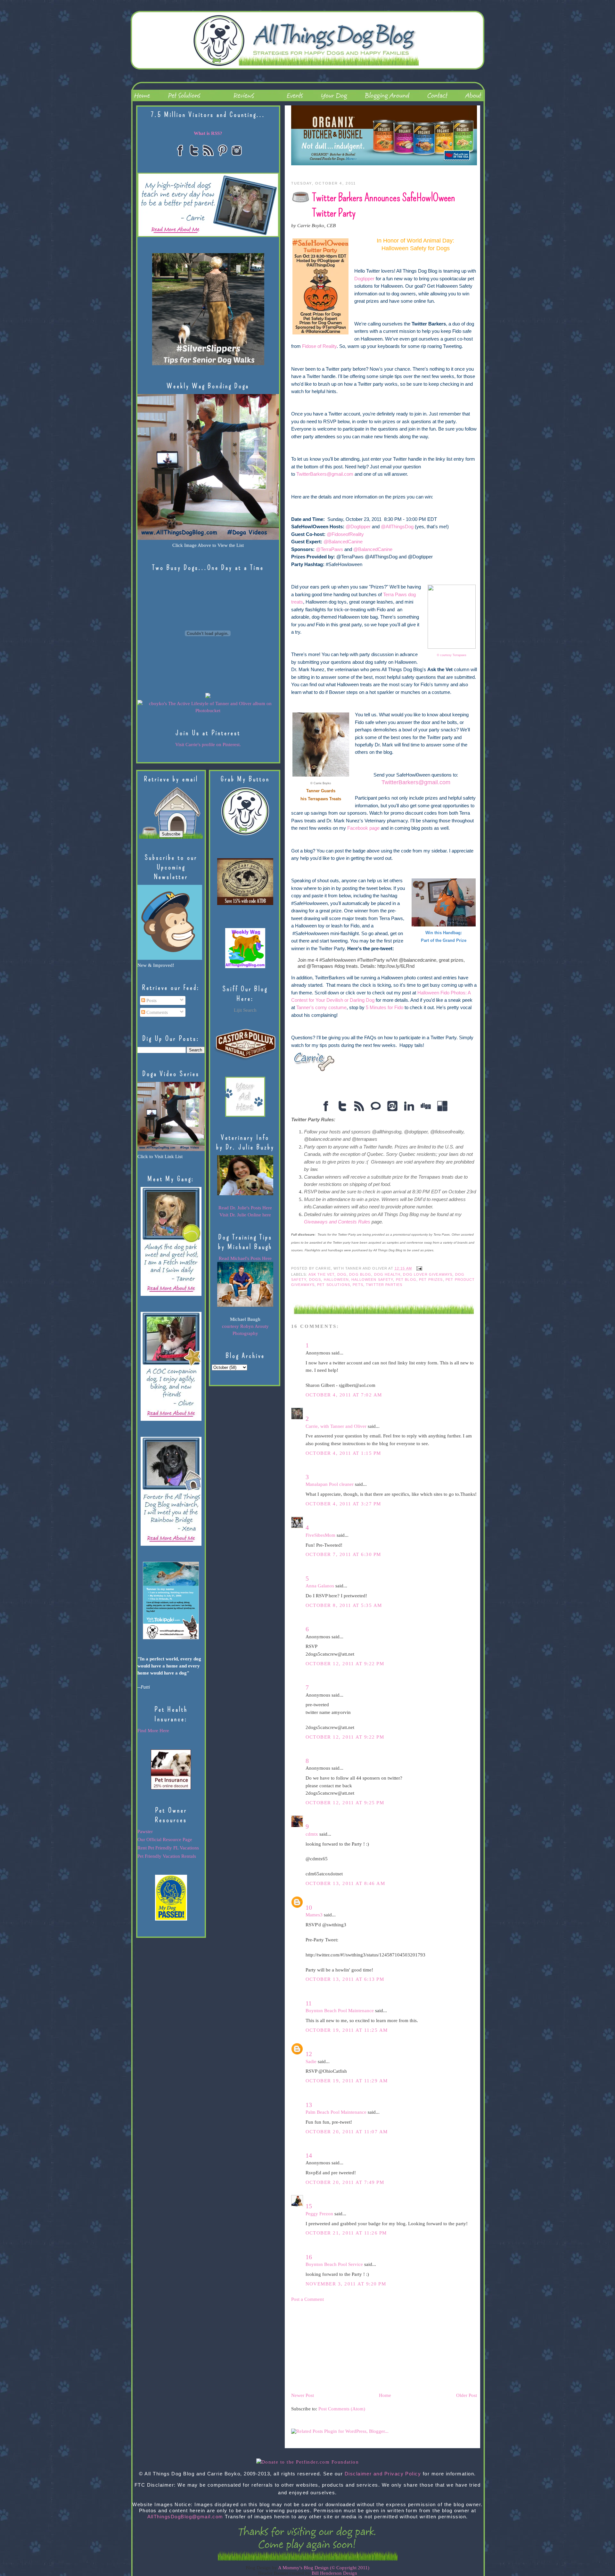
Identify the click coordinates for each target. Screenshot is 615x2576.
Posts (151, 1000)
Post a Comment (307, 2299)
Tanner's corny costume (321, 1008)
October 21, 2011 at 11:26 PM (346, 2233)
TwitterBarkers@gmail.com (325, 474)
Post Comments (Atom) (342, 2409)
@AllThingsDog (397, 527)
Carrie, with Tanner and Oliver (336, 1426)
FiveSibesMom (320, 1535)
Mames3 (314, 1915)
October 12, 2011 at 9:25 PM (345, 1803)
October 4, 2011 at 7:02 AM (344, 1395)
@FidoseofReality (345, 534)
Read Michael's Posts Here (245, 1258)
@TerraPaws (329, 549)
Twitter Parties (384, 1285)
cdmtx (312, 1834)
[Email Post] (418, 1268)
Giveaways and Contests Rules (337, 1222)
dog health (387, 1274)
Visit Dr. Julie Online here (245, 1215)
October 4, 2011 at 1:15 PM (343, 1453)
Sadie (311, 2062)
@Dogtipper (358, 527)
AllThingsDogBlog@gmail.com (185, 2517)
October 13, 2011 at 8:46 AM (345, 1883)
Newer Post (303, 2395)
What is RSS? (208, 133)
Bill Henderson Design (334, 2573)
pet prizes (431, 1280)
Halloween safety (372, 1280)
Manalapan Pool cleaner (330, 1484)
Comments (156, 1012)
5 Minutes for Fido (385, 1008)
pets (358, 1285)
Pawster (145, 1831)
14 (309, 2155)
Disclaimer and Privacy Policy (383, 2474)
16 (309, 2257)
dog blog (360, 1274)
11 (309, 2003)
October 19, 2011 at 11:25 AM (347, 2030)
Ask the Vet (322, 1274)
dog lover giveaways (428, 1274)
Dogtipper (364, 279)
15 (309, 2206)
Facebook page (363, 828)
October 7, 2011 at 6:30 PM (343, 1554)
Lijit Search (245, 1010)
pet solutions (334, 1285)
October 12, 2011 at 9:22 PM (345, 1664)
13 (309, 2105)
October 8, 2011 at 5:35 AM (344, 1605)
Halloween (336, 1280)
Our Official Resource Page (165, 1839)
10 (309, 1907)
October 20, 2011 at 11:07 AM (347, 2132)
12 (309, 2054)
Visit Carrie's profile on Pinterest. (208, 745)
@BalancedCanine (343, 542)
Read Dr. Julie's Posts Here (245, 1208)
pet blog (406, 1280)
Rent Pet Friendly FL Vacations (168, 1848)
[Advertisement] (339, 2347)
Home (385, 2395)
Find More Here (153, 1731)
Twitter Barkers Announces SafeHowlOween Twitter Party (384, 205)
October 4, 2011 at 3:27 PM (343, 1504)
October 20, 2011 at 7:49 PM (345, 2182)
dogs (315, 1280)
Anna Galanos (320, 1586)
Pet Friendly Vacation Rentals (167, 1856)
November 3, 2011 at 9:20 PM (346, 2284)
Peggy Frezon (319, 2214)
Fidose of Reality (319, 346)
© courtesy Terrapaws (452, 655)
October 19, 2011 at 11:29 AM (347, 2081)
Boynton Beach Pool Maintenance (340, 2011)
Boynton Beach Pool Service (334, 2264)
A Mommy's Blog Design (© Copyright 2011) (324, 2568)
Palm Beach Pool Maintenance (336, 2112)
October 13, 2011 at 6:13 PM (345, 1979)
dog (342, 1274)
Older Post (467, 2395)
